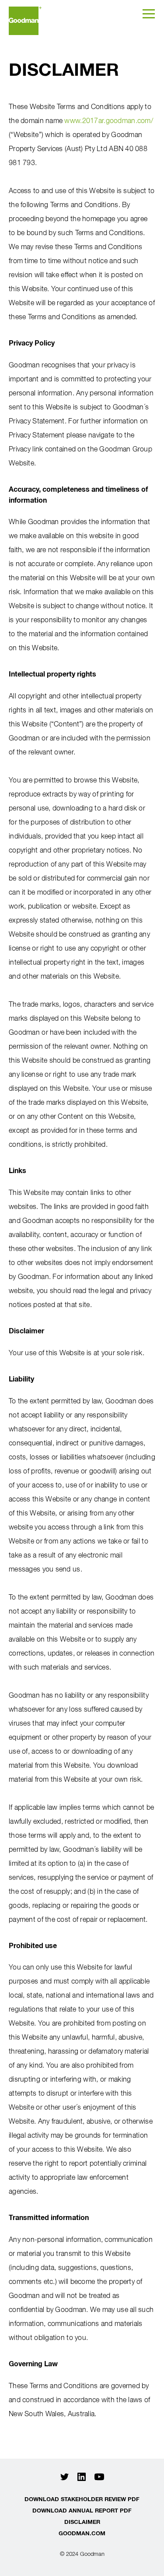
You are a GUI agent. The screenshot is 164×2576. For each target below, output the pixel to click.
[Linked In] (82, 2477)
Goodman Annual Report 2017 (25, 21)
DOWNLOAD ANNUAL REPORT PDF (82, 2510)
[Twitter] (65, 2477)
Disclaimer (82, 2522)
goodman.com (82, 2533)
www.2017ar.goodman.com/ (108, 120)
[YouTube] (99, 2477)
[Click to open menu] (149, 13)
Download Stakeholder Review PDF (82, 2499)
